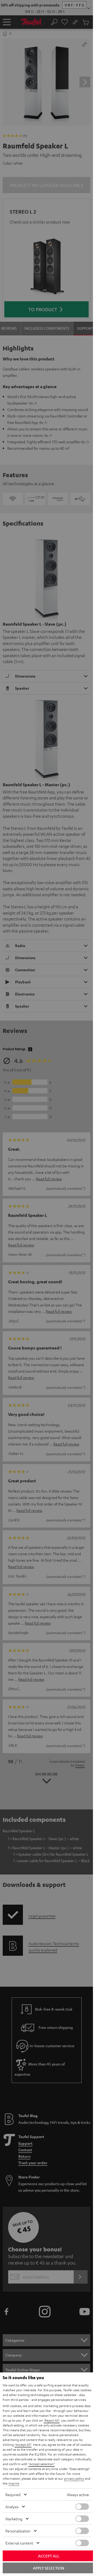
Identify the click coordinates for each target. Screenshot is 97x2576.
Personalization (18, 2531)
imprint (14, 2483)
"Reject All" (52, 2420)
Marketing (14, 2519)
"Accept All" (23, 2444)
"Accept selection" (41, 2464)
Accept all (49, 2556)
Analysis (12, 2507)
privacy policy (74, 2478)
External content (19, 2543)
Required (13, 2494)
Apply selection (48, 2568)
